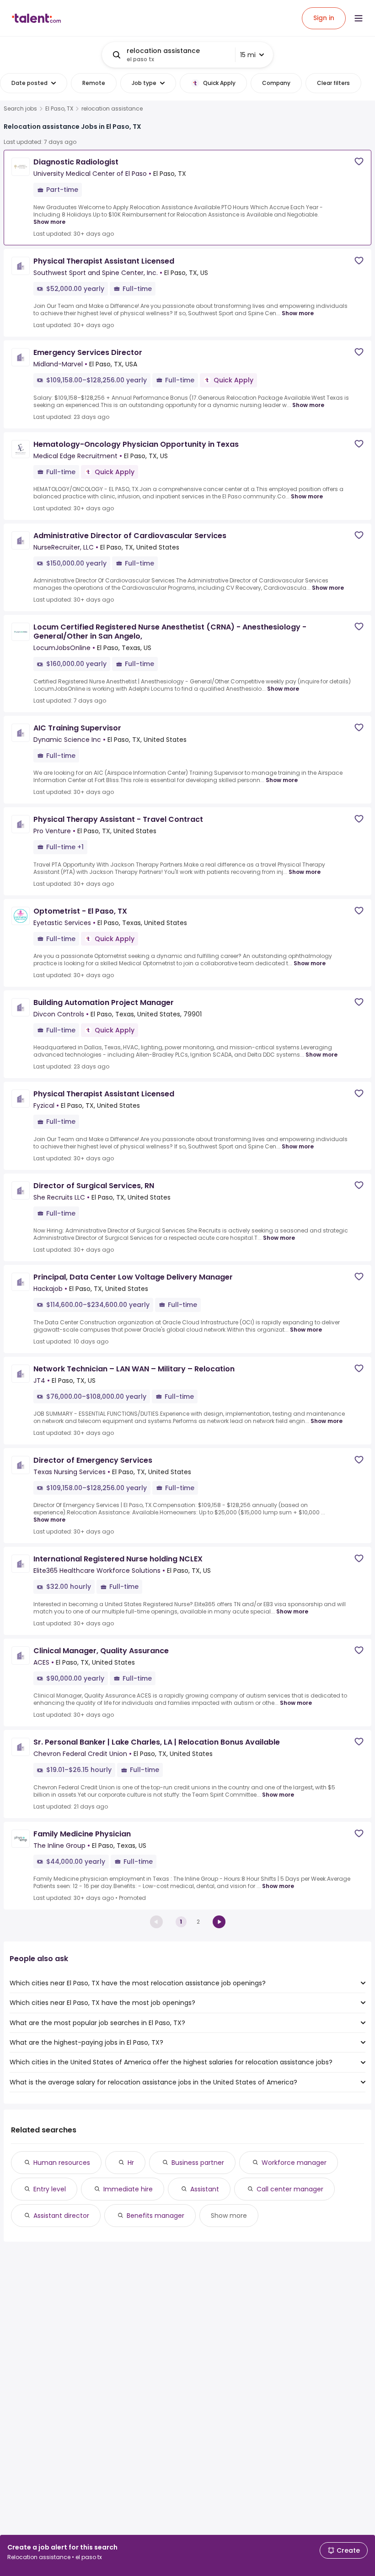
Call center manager (290, 2189)
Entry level (50, 2189)
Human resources (62, 2163)
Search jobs (20, 109)
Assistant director (61, 2216)
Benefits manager (155, 2216)
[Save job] (359, 161)
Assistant (205, 2189)
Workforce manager (294, 2163)
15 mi (248, 55)
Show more (49, 222)
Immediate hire (128, 2189)
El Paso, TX (59, 109)
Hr (131, 2163)
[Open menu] (359, 18)
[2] (219, 1922)
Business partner (198, 2163)
